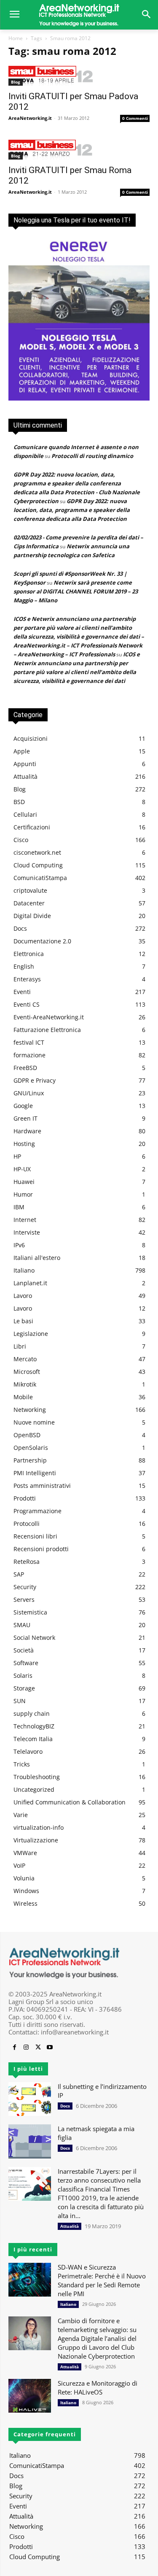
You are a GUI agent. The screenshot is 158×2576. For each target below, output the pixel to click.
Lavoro (23, 1296)
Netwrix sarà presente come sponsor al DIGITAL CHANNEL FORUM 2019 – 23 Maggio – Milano (76, 591)
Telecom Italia (33, 1739)
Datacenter (29, 903)
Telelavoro (28, 1751)
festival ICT (29, 1042)
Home (16, 38)
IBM (19, 1207)
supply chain (32, 1713)
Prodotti (25, 1498)
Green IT (25, 1118)
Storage (24, 1688)
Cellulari (25, 814)
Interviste (27, 1232)
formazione (29, 1055)
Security (25, 1587)
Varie (21, 1815)
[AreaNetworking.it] (79, 15)
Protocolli (27, 1524)
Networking (30, 1410)
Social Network (34, 1637)
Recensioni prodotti (41, 1549)
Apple (22, 751)
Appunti (25, 764)
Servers (24, 1600)
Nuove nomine (34, 1422)
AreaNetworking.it (30, 118)
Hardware (27, 1131)
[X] (38, 2048)
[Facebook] (14, 2048)
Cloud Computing (38, 865)
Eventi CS (27, 1004)
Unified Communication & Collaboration (70, 1802)
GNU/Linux (29, 1093)
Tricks (22, 1764)
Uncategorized (34, 1789)
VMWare (25, 1853)
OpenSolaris (31, 1448)
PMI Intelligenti (35, 1473)
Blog (16, 82)
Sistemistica (30, 1612)
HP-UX (22, 1169)
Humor (23, 1194)
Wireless (25, 1903)
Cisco (21, 840)
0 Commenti (135, 118)
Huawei (24, 1182)
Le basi (23, 1321)
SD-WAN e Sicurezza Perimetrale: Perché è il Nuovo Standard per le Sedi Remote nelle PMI (102, 2280)
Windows (26, 1891)
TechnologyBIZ (34, 1726)
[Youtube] (50, 2048)
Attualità (25, 776)
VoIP (19, 1865)
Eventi (22, 992)
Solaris (23, 1675)
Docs (20, 928)
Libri (20, 1346)
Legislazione (31, 1334)
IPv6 (19, 1245)
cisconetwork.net (37, 852)
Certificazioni (32, 827)
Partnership (30, 1460)
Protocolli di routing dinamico (92, 456)
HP (17, 1156)
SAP (19, 1574)
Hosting (24, 1144)
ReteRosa (27, 1562)
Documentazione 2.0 (42, 941)
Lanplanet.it (30, 1283)
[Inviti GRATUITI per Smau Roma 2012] (79, 150)
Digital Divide (32, 916)
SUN (20, 1701)
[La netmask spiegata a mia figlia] (30, 2141)
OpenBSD (27, 1435)
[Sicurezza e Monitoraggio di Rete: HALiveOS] (30, 2396)
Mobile (23, 1397)
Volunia (24, 1878)
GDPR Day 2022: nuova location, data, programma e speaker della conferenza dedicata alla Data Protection (72, 510)
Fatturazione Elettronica (47, 1030)
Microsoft (27, 1372)
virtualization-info (39, 1827)
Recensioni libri (35, 1536)
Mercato (25, 1359)
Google (23, 1106)
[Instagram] (26, 2048)
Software (26, 1663)
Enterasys (27, 979)
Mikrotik (25, 1384)
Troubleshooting (37, 1777)
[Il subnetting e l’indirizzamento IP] (30, 2099)
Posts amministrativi (42, 1486)
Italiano (24, 1270)
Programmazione (37, 1511)
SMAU (22, 1625)
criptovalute (30, 890)
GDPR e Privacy (35, 1080)
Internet (25, 1220)
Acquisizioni (31, 738)
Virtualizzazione (36, 1840)
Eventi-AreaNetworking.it (49, 1017)
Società (24, 1650)
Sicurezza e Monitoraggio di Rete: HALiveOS (98, 2388)
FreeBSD (25, 1068)
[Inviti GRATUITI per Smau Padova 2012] (79, 76)
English (24, 966)
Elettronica (29, 954)
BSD (19, 802)
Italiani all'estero (37, 1258)
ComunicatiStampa (40, 878)
